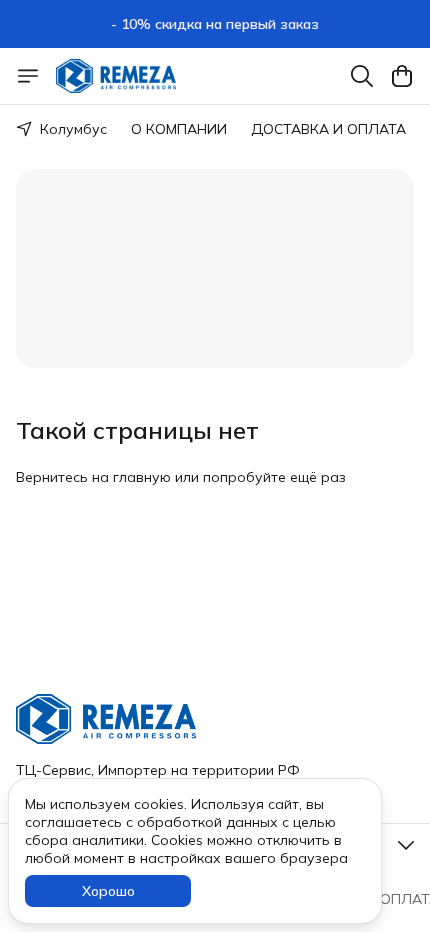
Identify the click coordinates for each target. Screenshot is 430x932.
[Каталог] (28, 76)
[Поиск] (362, 76)
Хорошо (108, 891)
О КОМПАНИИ (179, 129)
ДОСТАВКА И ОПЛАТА (328, 129)
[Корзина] (402, 76)
